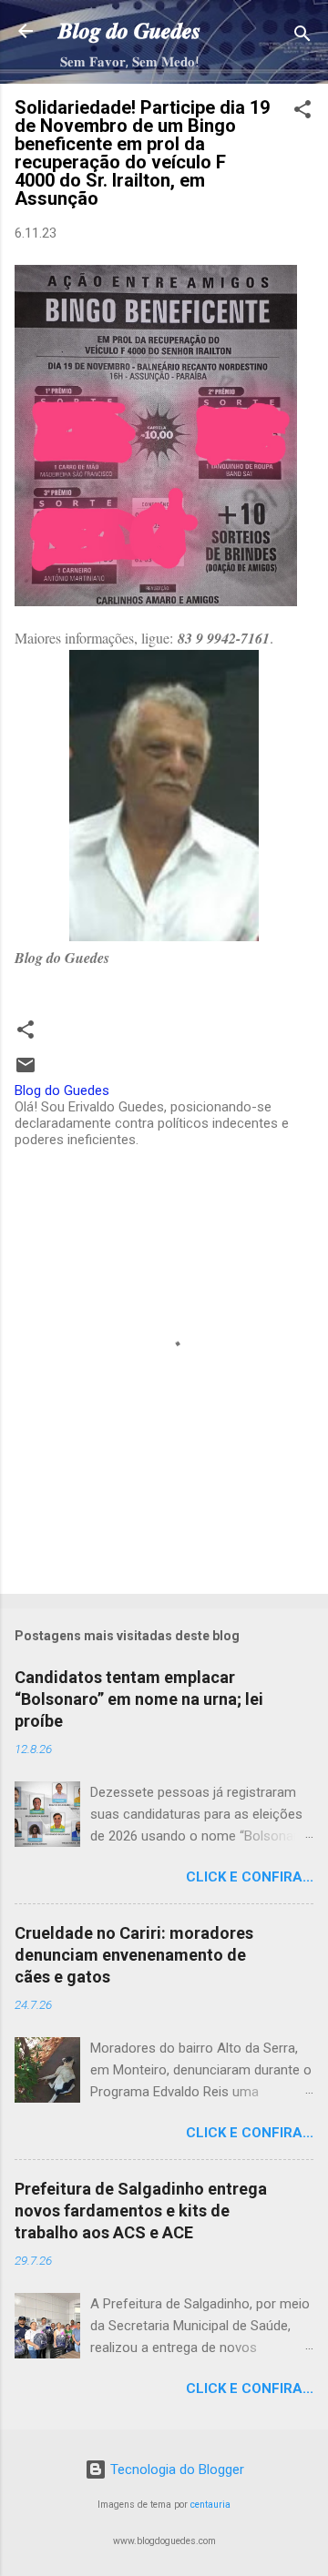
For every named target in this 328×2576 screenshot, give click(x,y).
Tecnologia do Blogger (175, 2470)
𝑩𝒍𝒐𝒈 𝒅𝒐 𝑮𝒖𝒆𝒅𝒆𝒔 (129, 31)
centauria (210, 2505)
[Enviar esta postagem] (26, 1071)
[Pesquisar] (302, 37)
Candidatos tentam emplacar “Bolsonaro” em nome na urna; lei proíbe (139, 1699)
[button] (302, 112)
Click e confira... (250, 1877)
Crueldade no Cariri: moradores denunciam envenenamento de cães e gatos (134, 1955)
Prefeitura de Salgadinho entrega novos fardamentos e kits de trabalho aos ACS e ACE (141, 2211)
